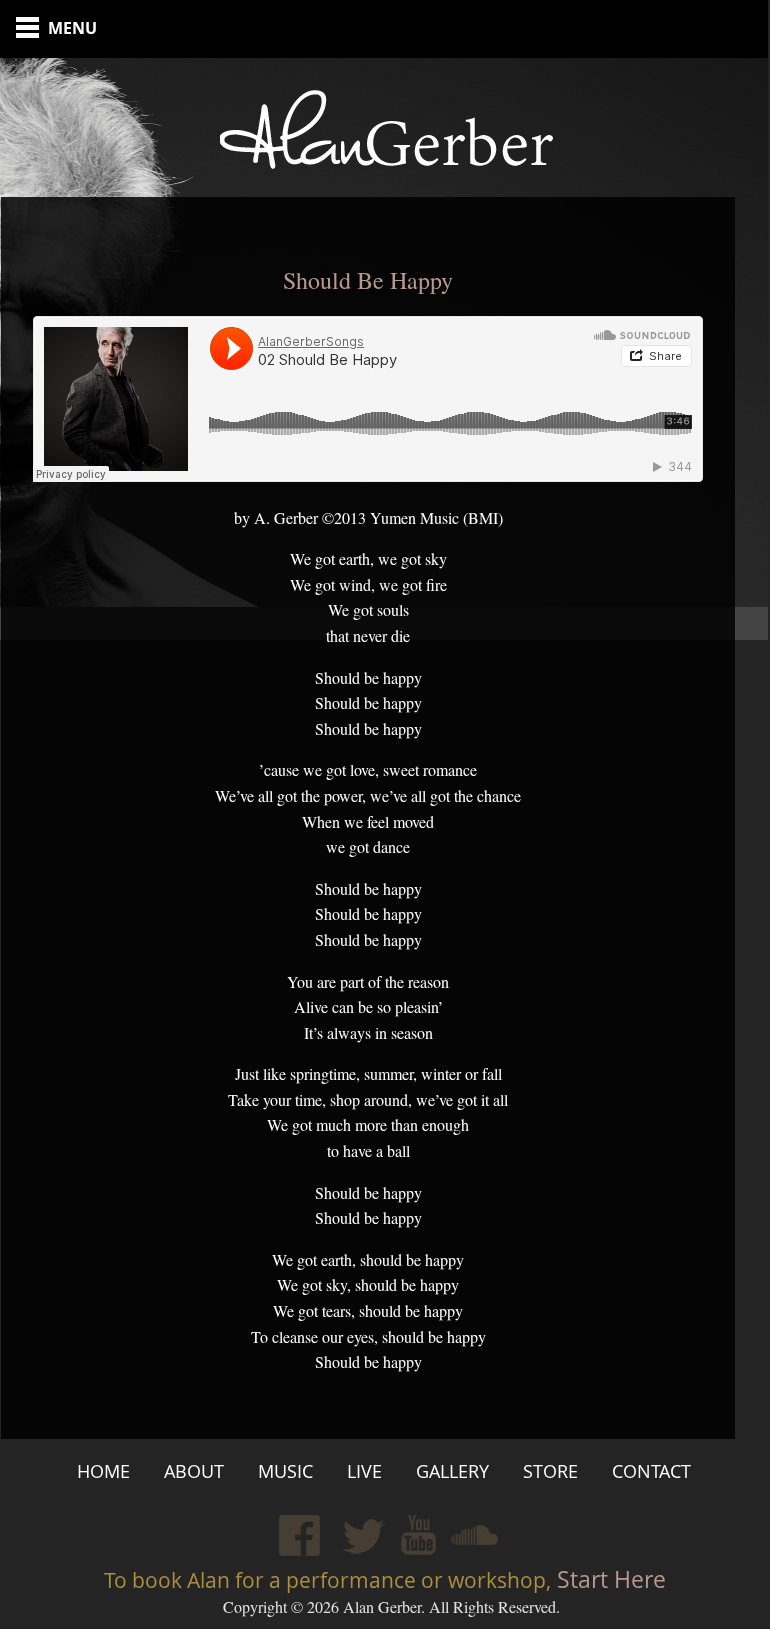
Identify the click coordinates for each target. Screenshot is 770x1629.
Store (550, 1471)
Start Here (608, 1579)
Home (103, 1471)
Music (285, 1471)
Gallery (452, 1471)
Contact (651, 1471)
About (194, 1471)
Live (364, 1471)
